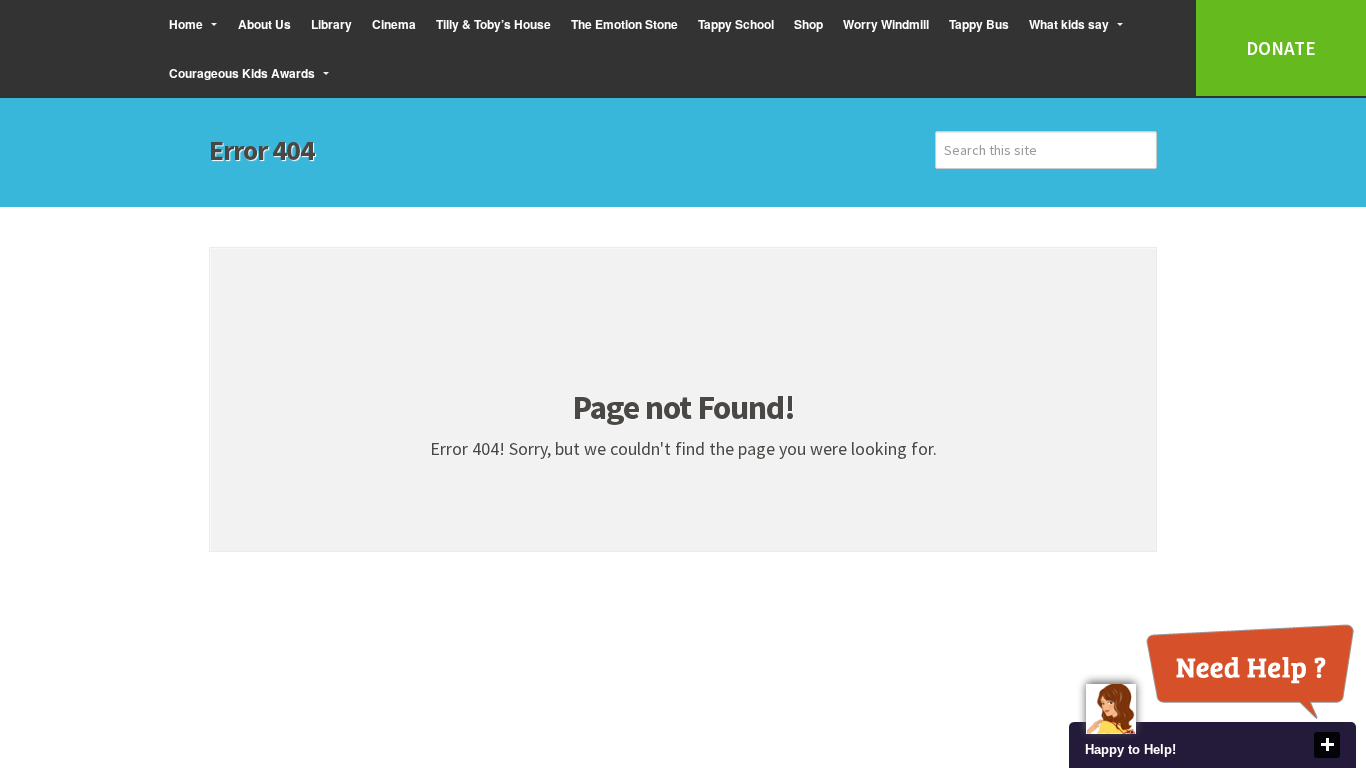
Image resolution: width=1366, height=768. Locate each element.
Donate (1281, 48)
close (1327, 745)
